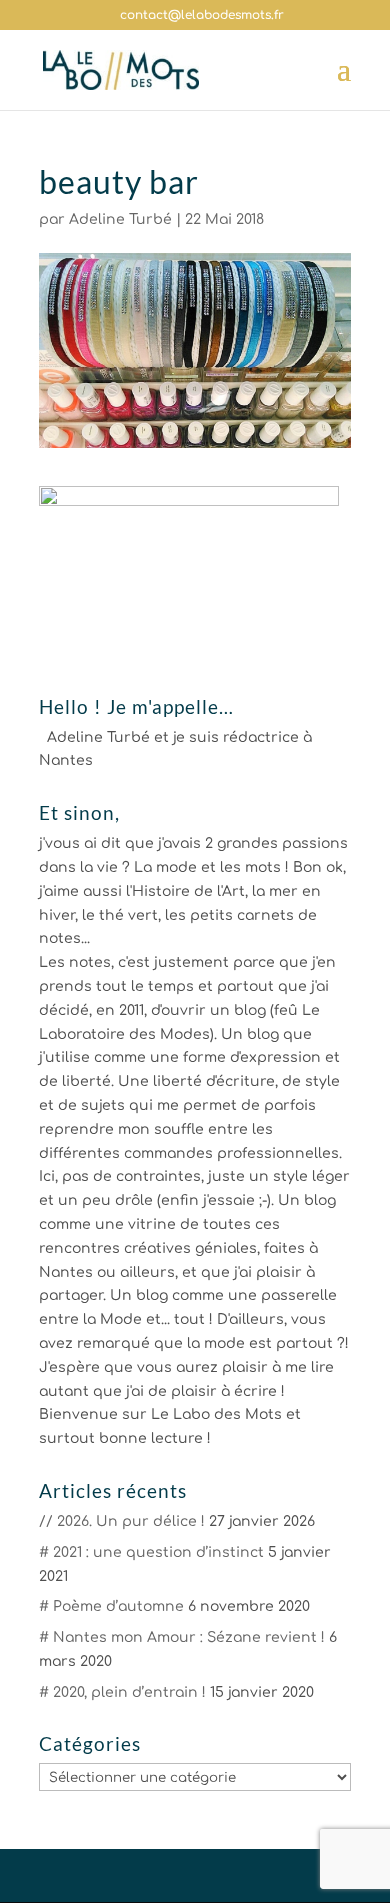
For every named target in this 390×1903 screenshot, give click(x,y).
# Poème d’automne (111, 1606)
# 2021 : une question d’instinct (151, 1552)
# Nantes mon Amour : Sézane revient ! (182, 1637)
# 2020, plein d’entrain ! (122, 1692)
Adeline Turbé (120, 219)
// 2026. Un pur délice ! (122, 1521)
